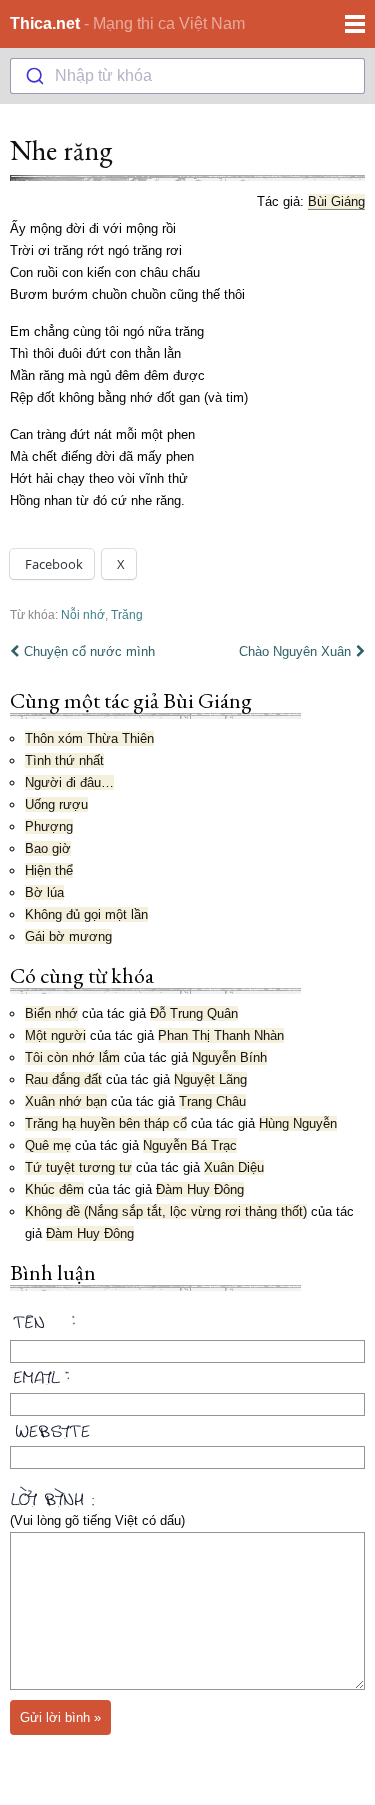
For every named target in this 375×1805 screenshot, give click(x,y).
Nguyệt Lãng (210, 1079)
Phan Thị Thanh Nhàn (221, 1035)
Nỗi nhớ (83, 614)
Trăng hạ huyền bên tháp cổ (106, 1123)
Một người (55, 1035)
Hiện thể (49, 870)
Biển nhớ (51, 1013)
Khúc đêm (54, 1189)
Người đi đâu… (69, 782)
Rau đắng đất (63, 1079)
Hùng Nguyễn (298, 1123)
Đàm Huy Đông (200, 1189)
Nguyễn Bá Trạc (190, 1145)
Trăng (127, 614)
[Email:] (187, 1374)
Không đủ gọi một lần (86, 914)
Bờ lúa (44, 892)
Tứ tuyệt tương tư (78, 1167)
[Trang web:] (187, 1427)
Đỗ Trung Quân (194, 1013)
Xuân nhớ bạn (66, 1101)
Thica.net (45, 23)
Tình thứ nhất (64, 760)
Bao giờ (48, 848)
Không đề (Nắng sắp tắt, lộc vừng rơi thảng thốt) (166, 1211)
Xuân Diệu (234, 1167)
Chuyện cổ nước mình (89, 651)
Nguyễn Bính (229, 1057)
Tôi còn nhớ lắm (72, 1057)
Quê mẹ (48, 1145)
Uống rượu (56, 804)
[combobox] (187, 76)
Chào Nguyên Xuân (295, 651)
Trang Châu (212, 1101)
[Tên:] (187, 1325)
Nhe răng (61, 150)
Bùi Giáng (336, 201)
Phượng (49, 826)
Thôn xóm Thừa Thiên (89, 738)
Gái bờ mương (68, 936)
